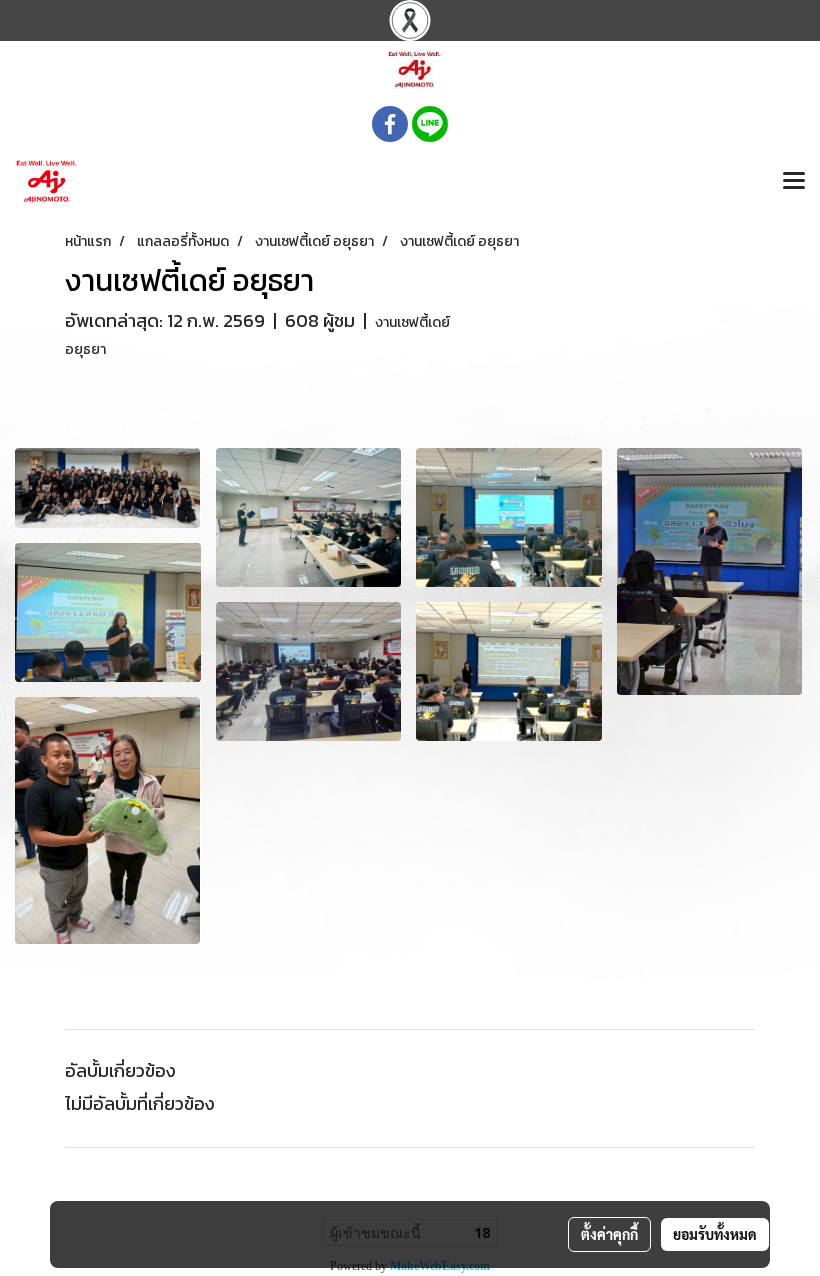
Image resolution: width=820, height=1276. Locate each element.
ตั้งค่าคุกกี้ (609, 1234)
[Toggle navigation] (794, 182)
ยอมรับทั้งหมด (715, 1234)
